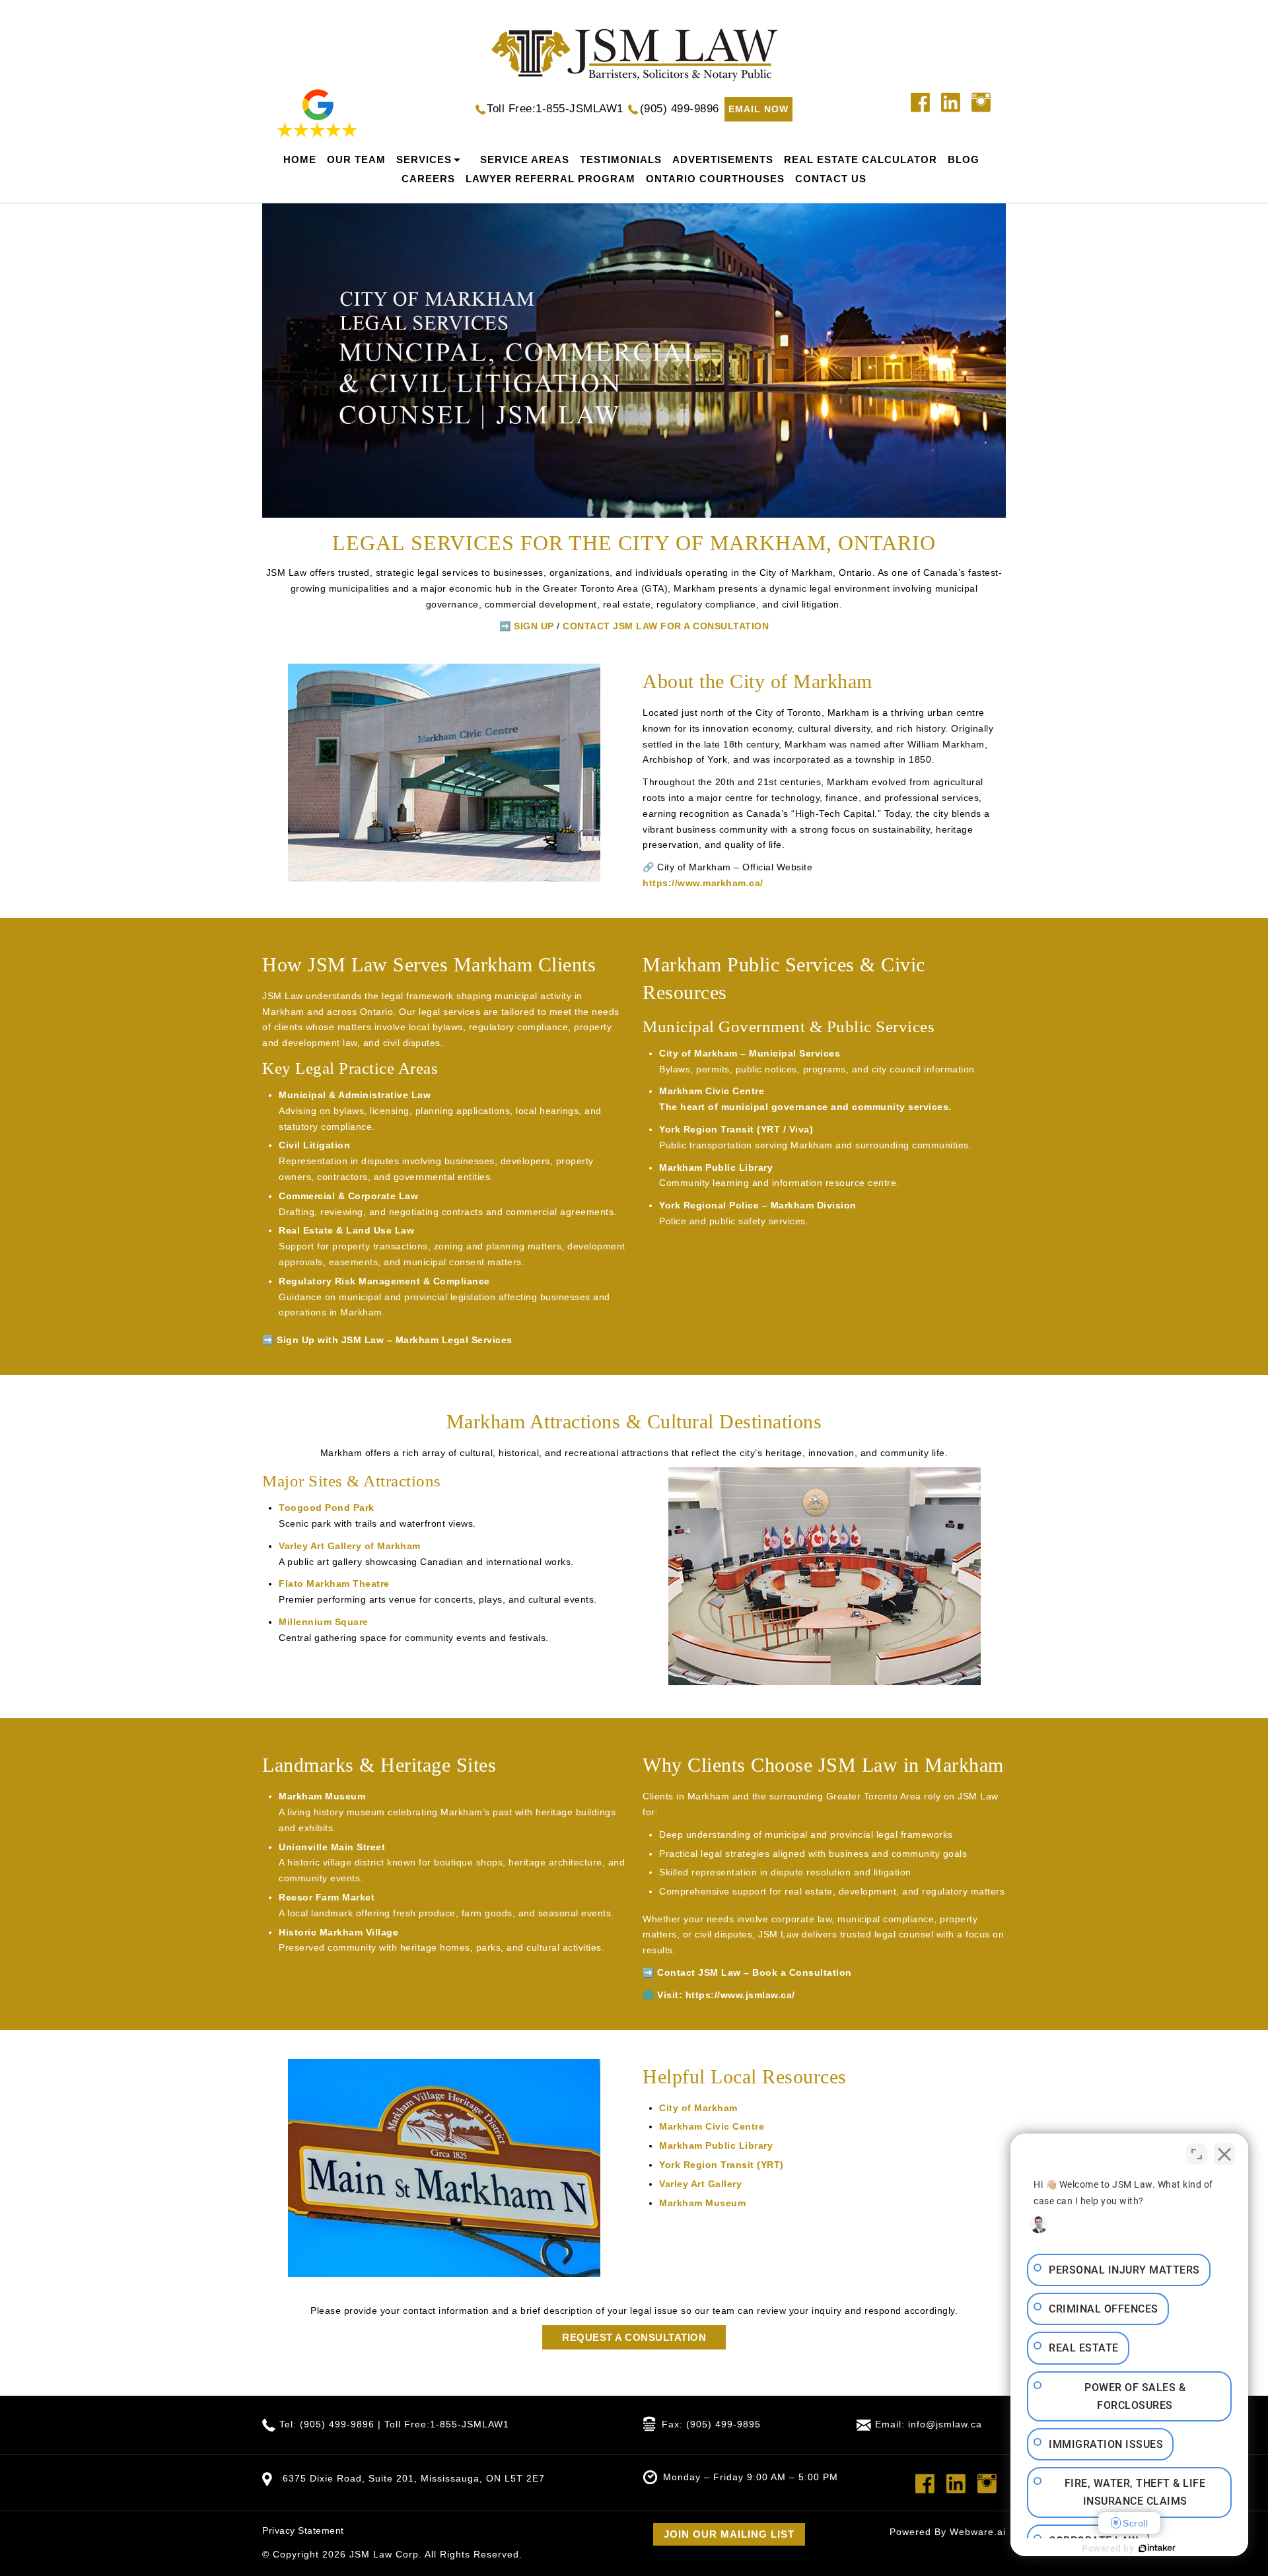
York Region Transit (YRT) (722, 2165)
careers (428, 179)
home (300, 159)
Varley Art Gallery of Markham (350, 1546)
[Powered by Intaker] (1157, 2548)
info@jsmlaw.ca (945, 2424)
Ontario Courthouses (715, 179)
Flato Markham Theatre (334, 1584)
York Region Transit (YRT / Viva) (736, 1129)
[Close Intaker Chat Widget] (1224, 2154)
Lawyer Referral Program (550, 179)
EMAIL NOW (758, 109)
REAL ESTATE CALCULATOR (861, 159)
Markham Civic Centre (712, 1091)
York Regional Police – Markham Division (758, 1205)
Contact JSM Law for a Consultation (666, 626)
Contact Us (831, 179)
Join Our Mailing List (729, 2534)
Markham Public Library (716, 1167)
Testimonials (621, 159)
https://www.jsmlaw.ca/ (740, 1995)
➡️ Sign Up (527, 626)
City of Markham (698, 2108)
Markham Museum (322, 1796)
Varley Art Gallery (700, 2184)
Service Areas (525, 159)
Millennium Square (324, 1622)
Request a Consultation (634, 2337)
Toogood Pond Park (327, 1508)
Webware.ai (978, 2532)
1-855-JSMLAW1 (470, 2424)
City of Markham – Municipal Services (750, 1053)
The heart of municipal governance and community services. (805, 1107)
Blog (964, 159)
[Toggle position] (1197, 2154)
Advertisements (723, 159)
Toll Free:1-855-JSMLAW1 (555, 109)
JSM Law (371, 2554)
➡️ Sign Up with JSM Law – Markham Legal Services (387, 1340)
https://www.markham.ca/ (703, 883)
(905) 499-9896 (680, 109)
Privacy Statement (303, 2530)
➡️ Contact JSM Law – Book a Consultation (747, 1972)
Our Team (356, 159)
